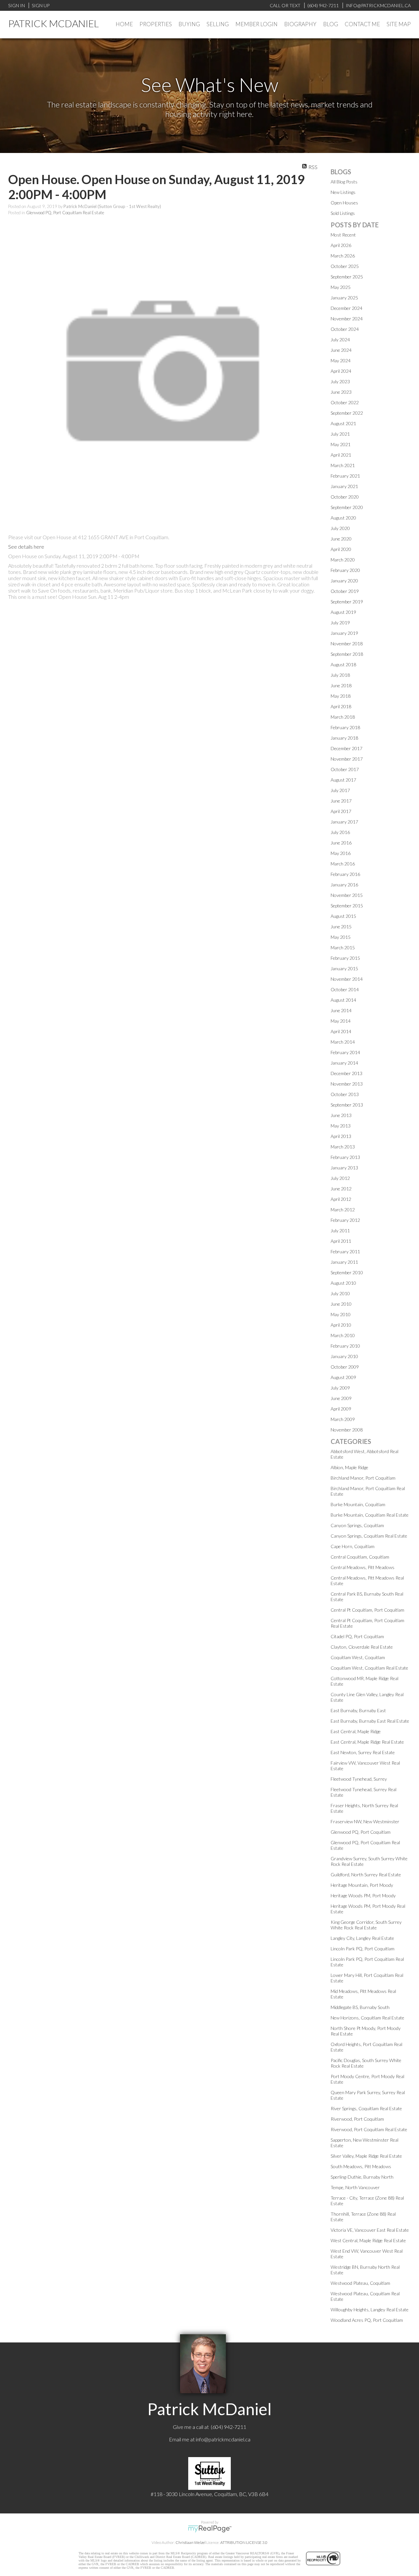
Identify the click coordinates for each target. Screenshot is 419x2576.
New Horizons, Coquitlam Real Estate (367, 2018)
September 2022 (347, 413)
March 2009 (343, 1419)
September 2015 (347, 906)
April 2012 (341, 1199)
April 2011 (341, 1241)
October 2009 (345, 1367)
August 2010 (343, 1283)
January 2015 (344, 968)
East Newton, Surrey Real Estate (363, 1752)
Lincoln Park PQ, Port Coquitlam (363, 1949)
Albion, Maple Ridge (349, 1467)
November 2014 (347, 979)
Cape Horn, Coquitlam (353, 1546)
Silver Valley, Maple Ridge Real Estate (366, 2156)
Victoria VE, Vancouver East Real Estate (370, 2230)
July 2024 (340, 340)
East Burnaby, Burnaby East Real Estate (370, 1721)
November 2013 (347, 1084)
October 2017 (345, 769)
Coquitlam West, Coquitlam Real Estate (369, 1668)
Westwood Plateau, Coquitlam (360, 2283)
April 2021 (341, 455)
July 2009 (340, 1388)
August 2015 (343, 916)
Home (124, 24)
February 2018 (345, 727)
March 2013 (343, 1147)
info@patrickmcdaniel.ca (223, 2439)
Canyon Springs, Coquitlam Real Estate (369, 1536)
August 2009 (343, 1377)
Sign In (17, 5)
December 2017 (346, 748)
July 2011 (340, 1231)
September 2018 (347, 654)
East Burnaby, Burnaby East (358, 1710)
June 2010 (341, 1304)
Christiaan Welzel (191, 2542)
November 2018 (347, 644)
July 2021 (340, 434)
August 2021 (343, 423)
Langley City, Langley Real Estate (362, 1938)
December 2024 (346, 308)
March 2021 (343, 465)
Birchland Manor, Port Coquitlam (363, 1478)
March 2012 (343, 1210)
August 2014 (343, 1000)
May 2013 (341, 1126)
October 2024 (345, 329)
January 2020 (344, 581)
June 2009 (341, 1398)
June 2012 (341, 1189)
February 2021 (345, 476)
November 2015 (347, 895)
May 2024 (341, 360)
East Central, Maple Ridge (356, 1731)
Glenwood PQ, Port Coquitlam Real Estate (65, 213)
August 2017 (343, 780)
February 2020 (345, 570)
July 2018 (340, 675)
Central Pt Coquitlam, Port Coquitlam (367, 1610)
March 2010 (343, 1335)
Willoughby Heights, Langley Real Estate (370, 2310)
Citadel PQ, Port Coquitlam (357, 1636)
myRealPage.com (210, 2529)
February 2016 (345, 874)
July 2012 (340, 1178)
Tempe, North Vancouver (355, 2187)
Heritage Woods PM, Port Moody (363, 1895)
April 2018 (341, 706)
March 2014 (343, 1042)
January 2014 (344, 1063)
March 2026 (343, 256)
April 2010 (341, 1325)
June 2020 (341, 539)
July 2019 (340, 623)
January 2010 (344, 1356)
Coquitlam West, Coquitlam (358, 1657)
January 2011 (344, 1262)
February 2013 (345, 1157)
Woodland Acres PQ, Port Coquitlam (367, 2320)
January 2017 (344, 822)
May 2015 (341, 937)
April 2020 (341, 549)
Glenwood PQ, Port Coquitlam (361, 1832)
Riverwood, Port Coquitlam (357, 2119)
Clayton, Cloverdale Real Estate (362, 1647)
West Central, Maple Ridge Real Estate (368, 2240)
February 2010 (345, 1346)
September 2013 (347, 1105)
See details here (26, 547)
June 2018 (341, 685)
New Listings (343, 192)
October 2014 (345, 989)
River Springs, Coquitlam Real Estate (366, 2108)
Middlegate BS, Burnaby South (360, 2007)
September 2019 (347, 602)
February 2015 (345, 958)
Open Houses (344, 203)
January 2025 (344, 298)
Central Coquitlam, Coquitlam (360, 1557)
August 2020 (343, 518)
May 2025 (341, 287)
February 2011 (345, 1251)
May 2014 (341, 1021)
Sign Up (41, 5)
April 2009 (341, 1409)
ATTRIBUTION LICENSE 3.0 (244, 2542)
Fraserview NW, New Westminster (365, 1821)
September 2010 (347, 1272)
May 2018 (341, 696)
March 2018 (343, 717)
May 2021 (341, 444)
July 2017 (340, 790)
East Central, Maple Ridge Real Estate (367, 1742)
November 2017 (347, 759)
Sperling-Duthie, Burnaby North (362, 2177)
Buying (189, 24)
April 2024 (341, 371)
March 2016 (343, 864)
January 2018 (344, 738)
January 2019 (344, 633)
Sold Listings (343, 213)
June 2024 (341, 350)
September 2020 (347, 507)
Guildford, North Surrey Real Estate (366, 1875)
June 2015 (341, 927)
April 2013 (341, 1136)
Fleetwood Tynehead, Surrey (359, 1779)
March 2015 (343, 947)
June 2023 (341, 392)
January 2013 (344, 1168)
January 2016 (344, 885)
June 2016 (341, 843)
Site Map (399, 24)
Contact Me (362, 24)
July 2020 (340, 528)
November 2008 (347, 1430)
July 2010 (340, 1293)
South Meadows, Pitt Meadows (361, 2166)
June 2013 (341, 1115)
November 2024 (347, 319)
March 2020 (343, 560)
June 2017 (341, 801)
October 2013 (345, 1094)
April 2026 (341, 245)
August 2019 (343, 612)
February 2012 (345, 1220)
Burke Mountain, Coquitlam (358, 1504)
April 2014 (341, 1031)
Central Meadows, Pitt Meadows (363, 1567)
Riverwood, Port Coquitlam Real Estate (369, 2129)
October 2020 (345, 497)
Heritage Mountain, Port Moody (362, 1885)
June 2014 (341, 1010)
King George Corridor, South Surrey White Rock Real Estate (366, 1925)
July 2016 (340, 832)
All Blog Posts (344, 182)
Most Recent (343, 235)
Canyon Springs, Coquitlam (357, 1525)
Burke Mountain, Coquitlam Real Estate (370, 1515)
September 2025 (347, 277)
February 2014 (345, 1052)
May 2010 (341, 1314)
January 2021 (344, 486)
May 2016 (341, 853)
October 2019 (345, 591)
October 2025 (345, 266)
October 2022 (345, 402)
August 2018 (343, 664)
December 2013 (346, 1073)
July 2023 (340, 381)
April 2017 (341, 811)
